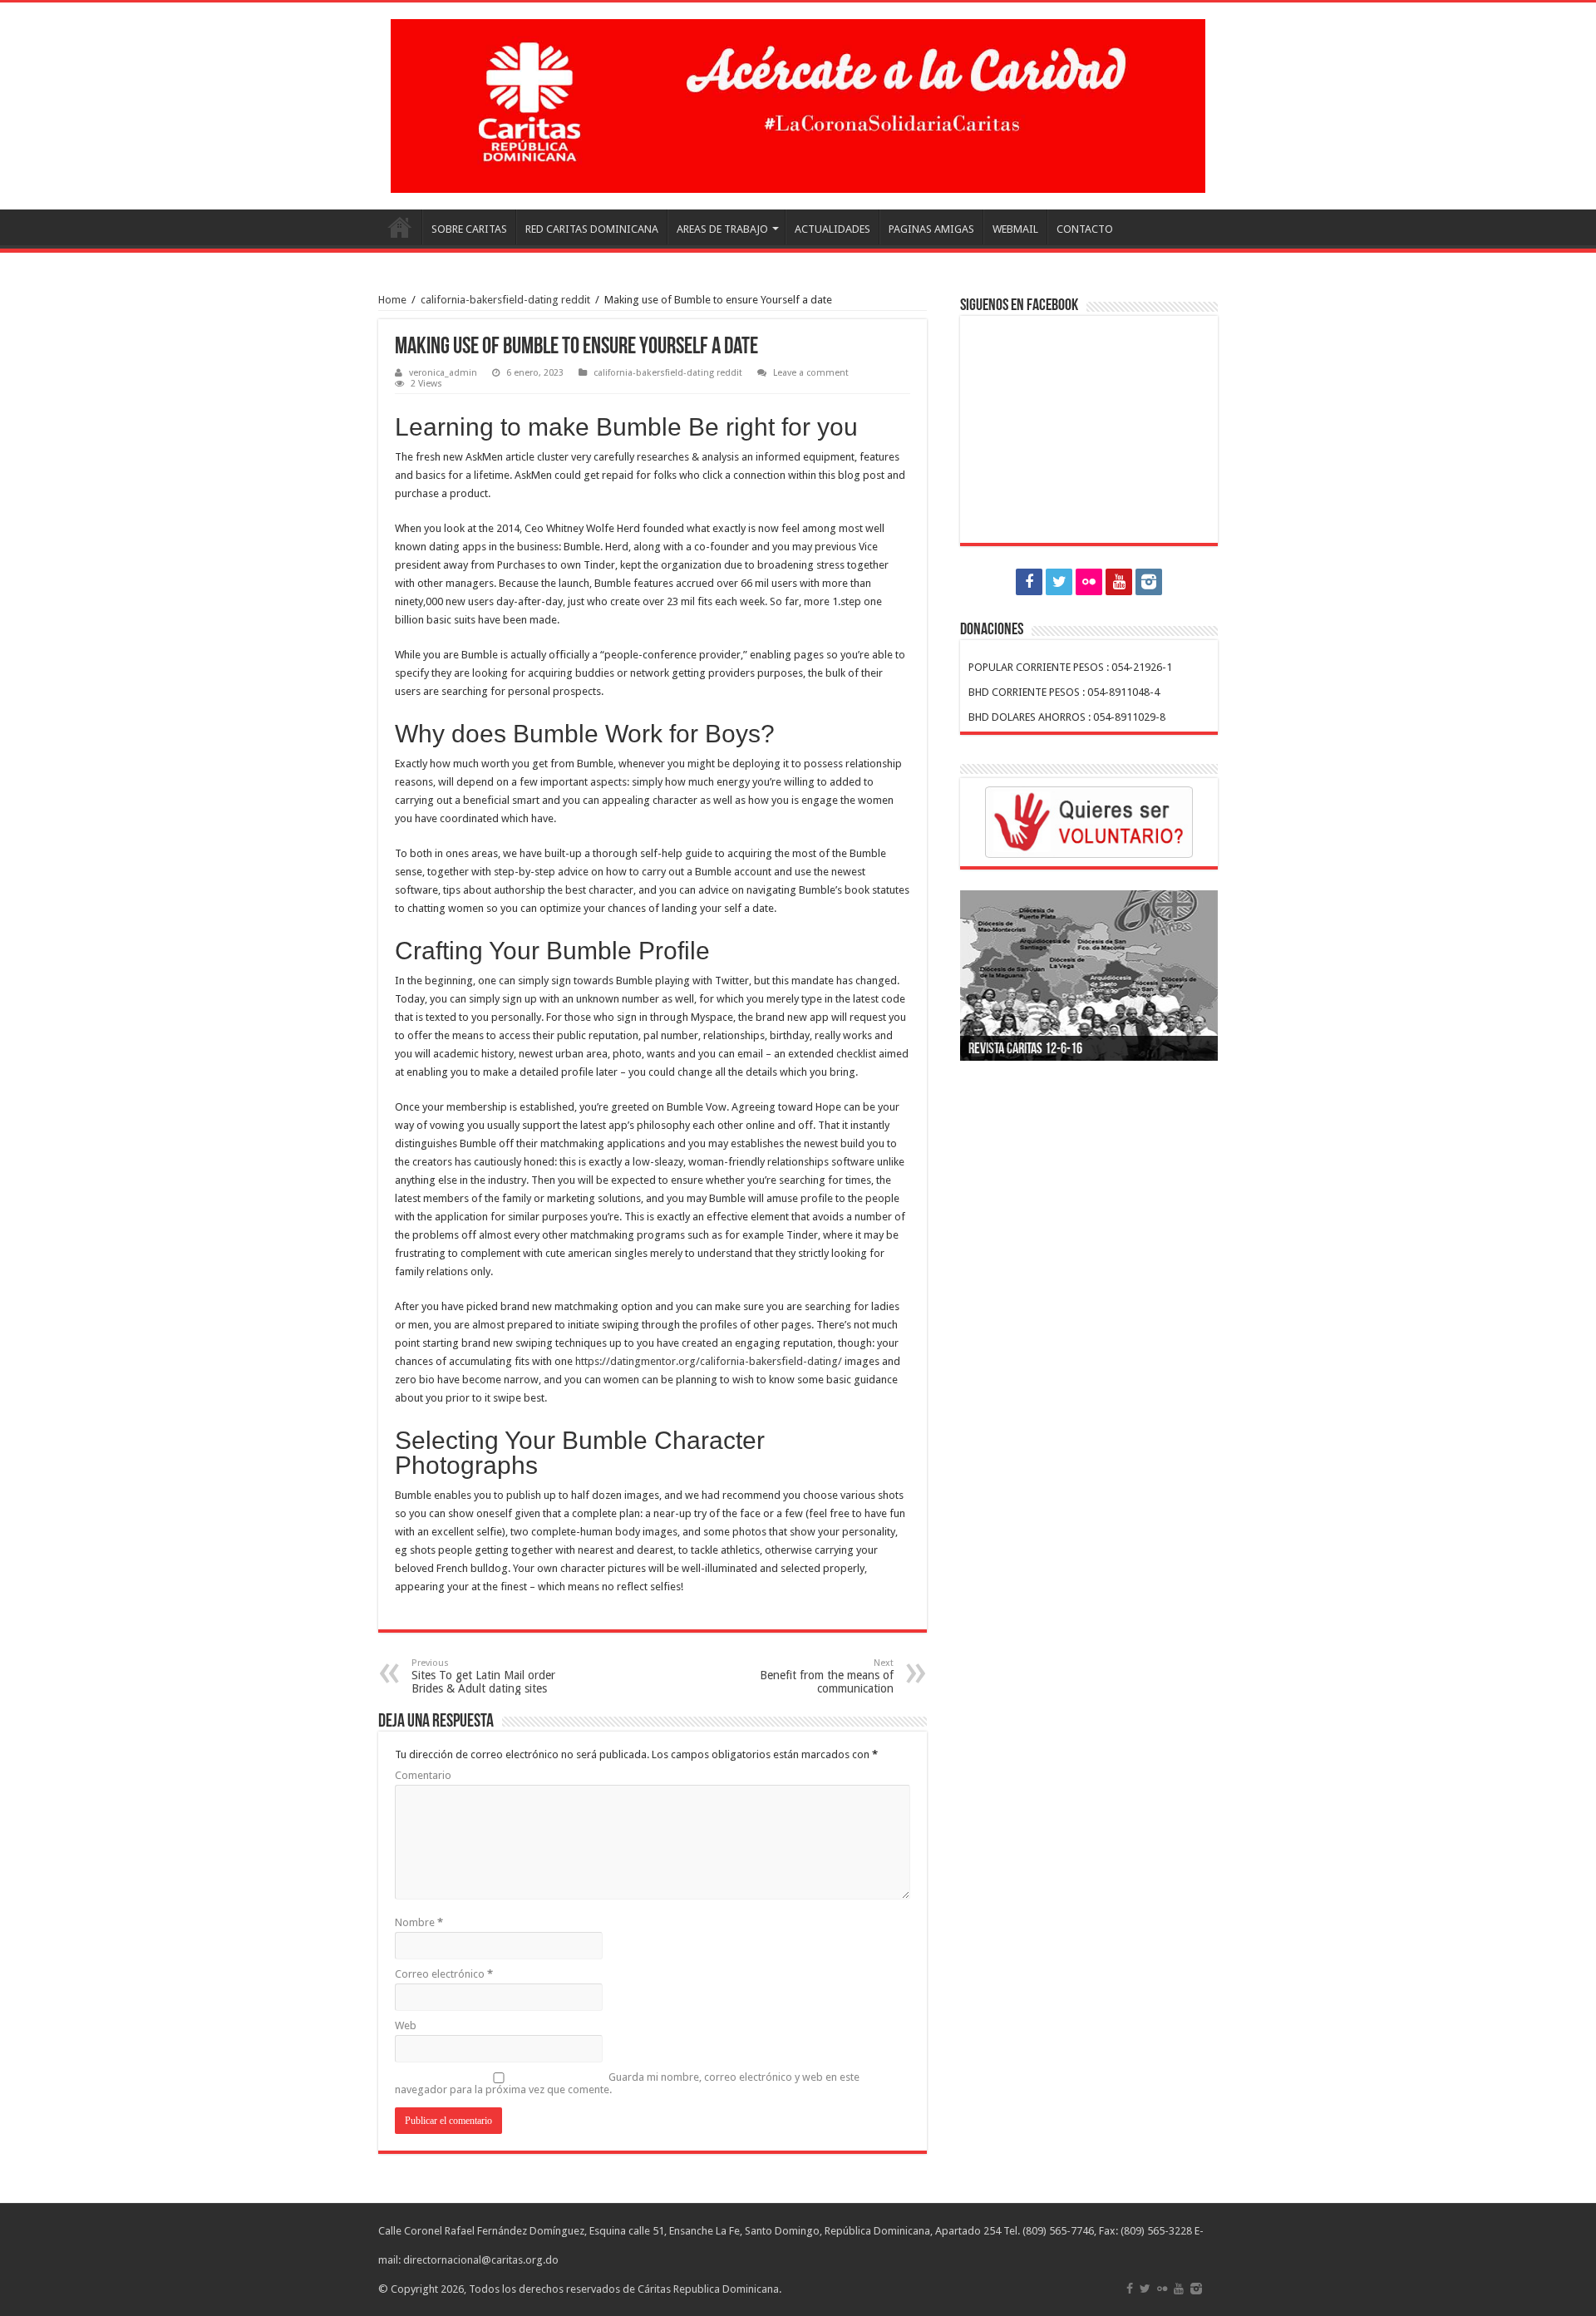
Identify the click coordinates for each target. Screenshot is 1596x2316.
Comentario (423, 1775)
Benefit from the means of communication (827, 1676)
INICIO (400, 227)
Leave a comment (811, 373)
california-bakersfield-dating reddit (505, 300)
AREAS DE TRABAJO (722, 229)
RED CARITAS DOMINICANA (592, 229)
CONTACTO (1085, 229)
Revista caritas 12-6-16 (1025, 1050)
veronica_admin (443, 373)
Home (392, 300)
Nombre (419, 1922)
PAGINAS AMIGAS (931, 229)
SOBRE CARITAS (469, 229)
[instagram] (1149, 582)
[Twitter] (1059, 582)
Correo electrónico (444, 1974)
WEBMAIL (1015, 229)
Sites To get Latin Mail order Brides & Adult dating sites (483, 1676)
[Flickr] (1089, 582)
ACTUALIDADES (832, 229)
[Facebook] (1029, 582)
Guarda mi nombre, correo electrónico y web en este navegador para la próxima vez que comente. (627, 2083)
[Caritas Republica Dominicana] (798, 103)
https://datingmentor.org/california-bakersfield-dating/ (709, 1361)
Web (406, 2025)
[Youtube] (1119, 582)
